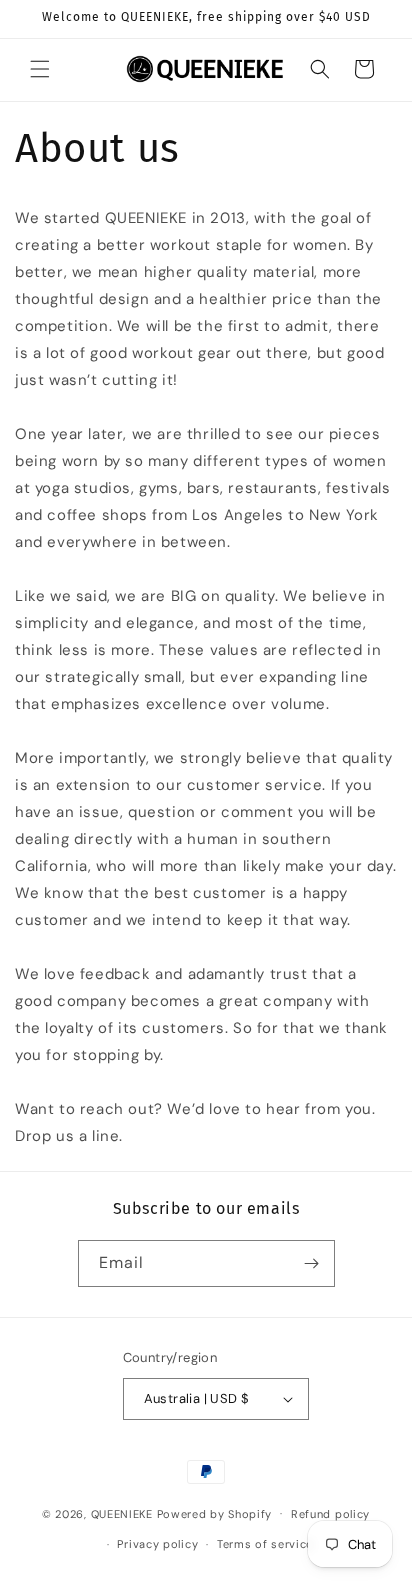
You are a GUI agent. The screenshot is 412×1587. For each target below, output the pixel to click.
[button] (40, 69)
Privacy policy (157, 1544)
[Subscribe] (312, 1263)
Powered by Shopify (215, 1513)
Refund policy (330, 1514)
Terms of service (265, 1544)
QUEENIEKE (122, 1513)
